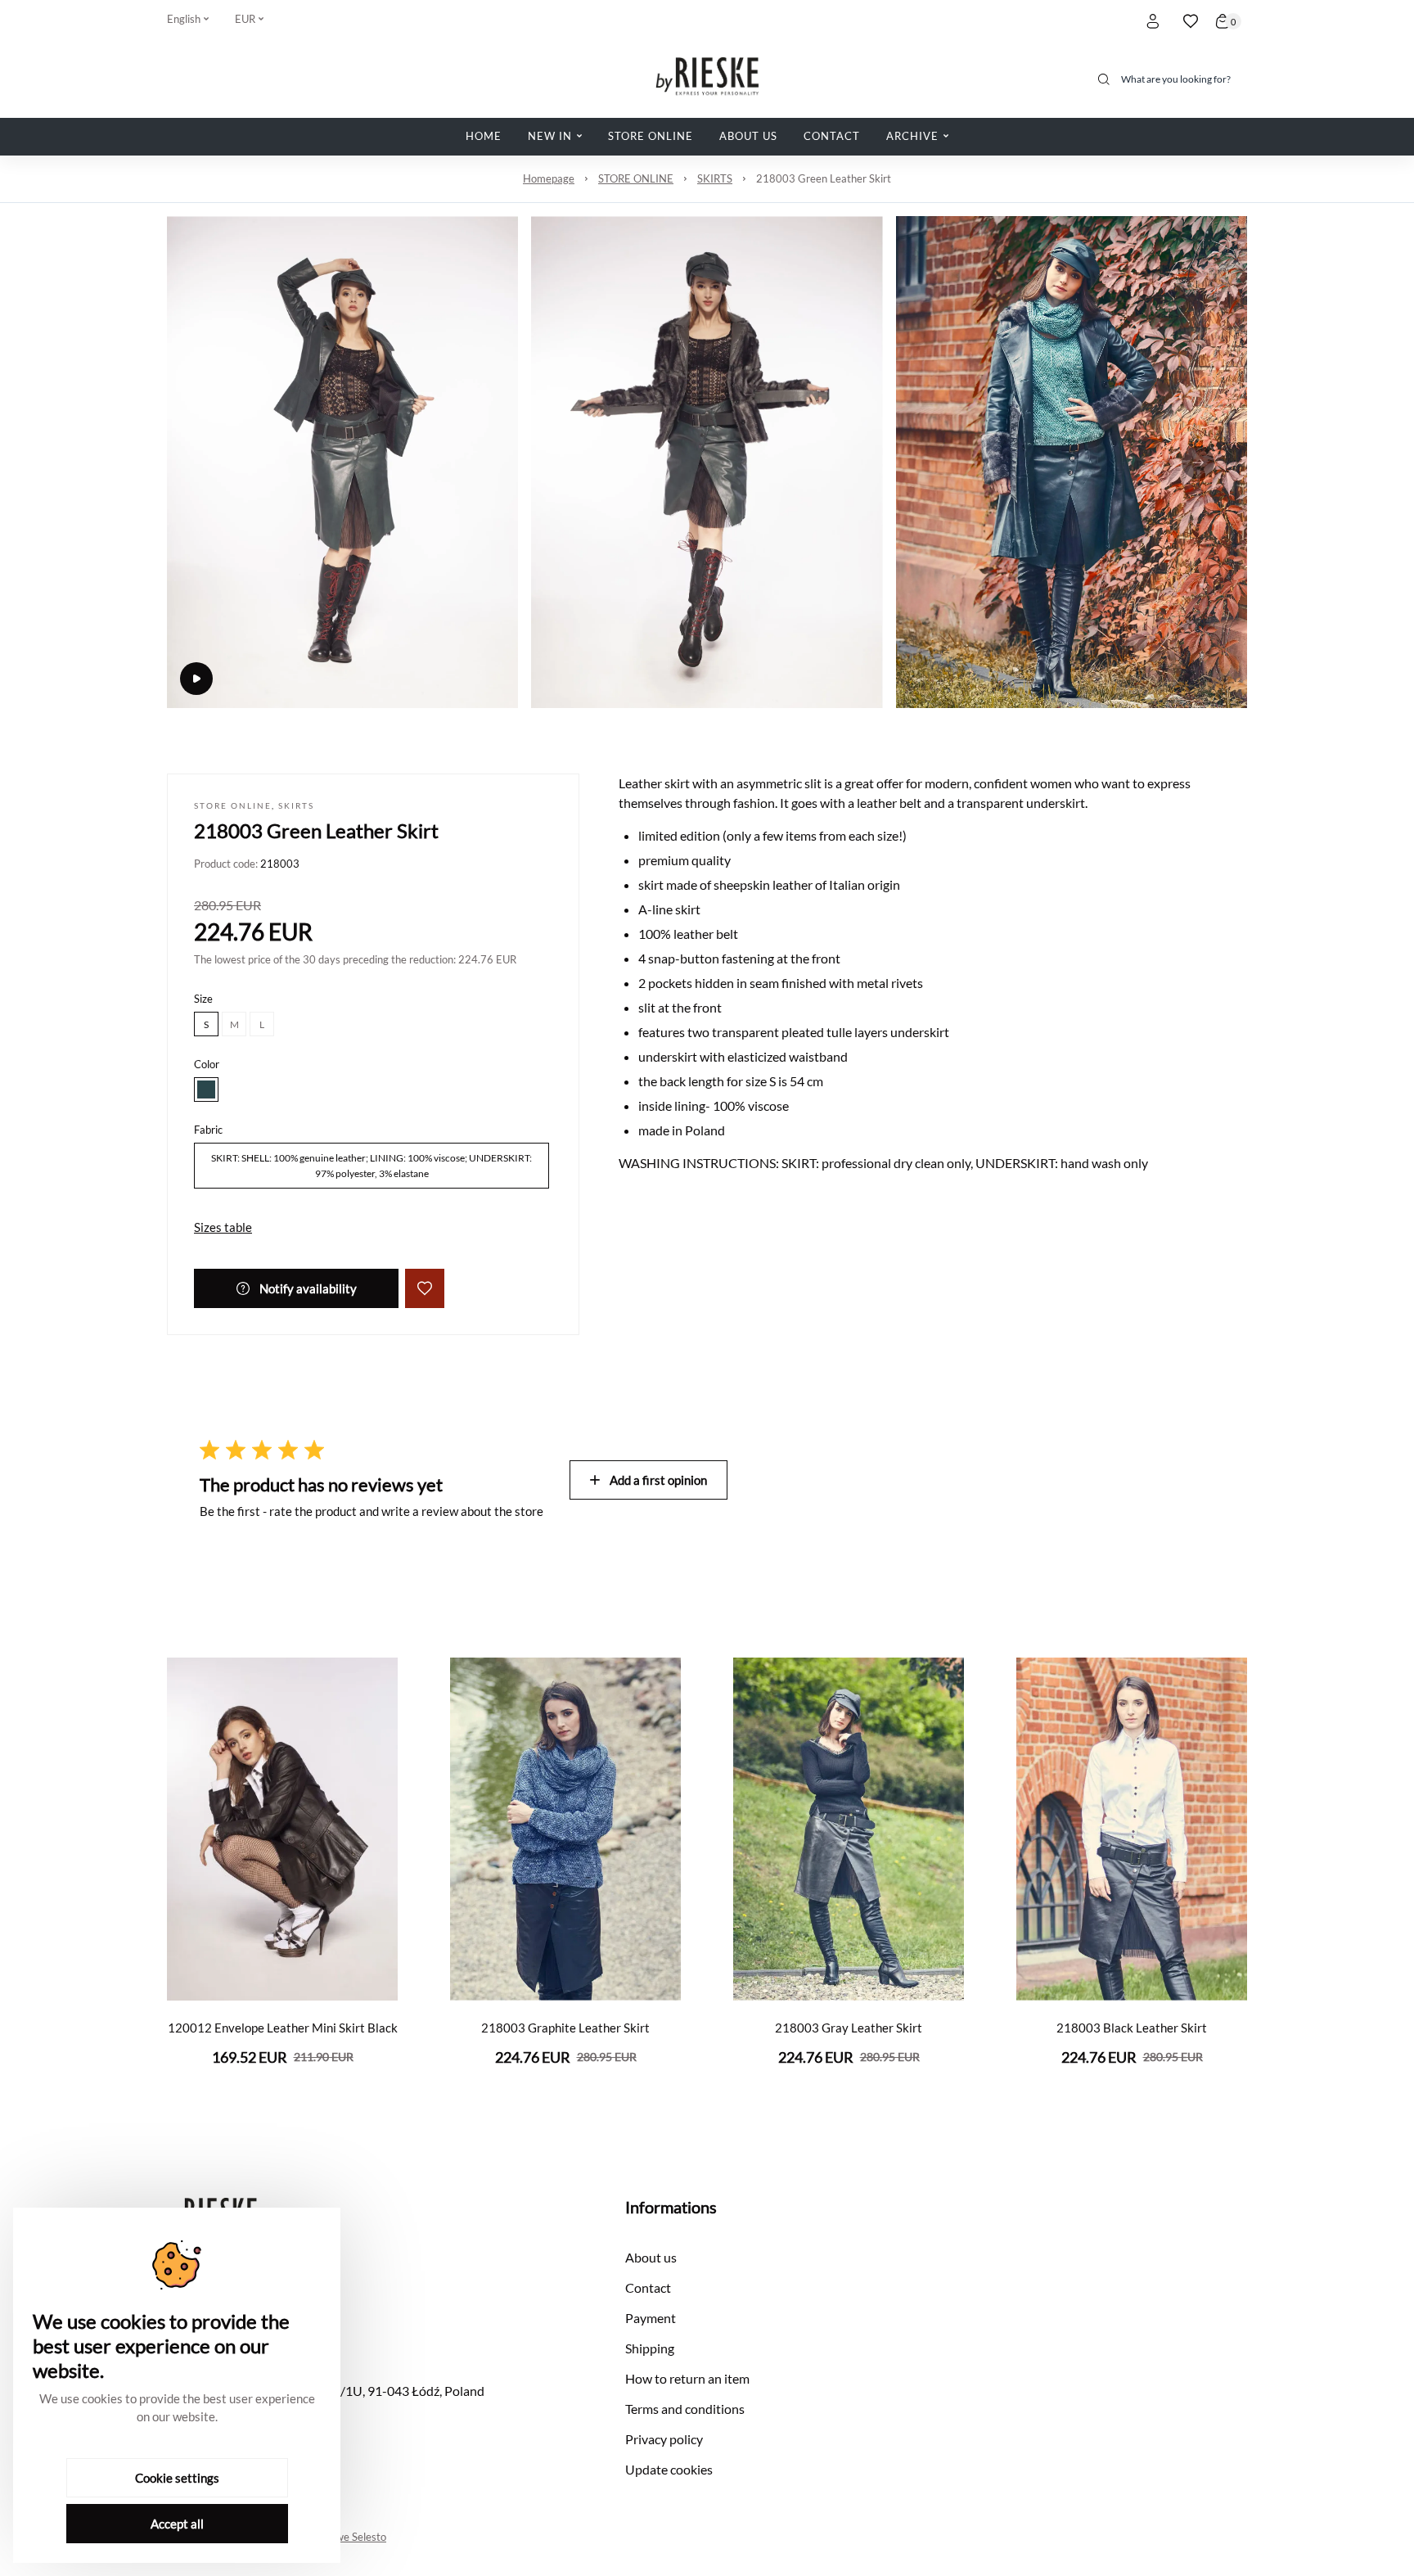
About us (651, 2257)
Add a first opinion (658, 1480)
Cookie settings (177, 2478)
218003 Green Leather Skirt (824, 178)
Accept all (177, 2524)
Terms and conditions (685, 2409)
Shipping (650, 2348)
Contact (648, 2287)
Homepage (549, 178)
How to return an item (687, 2378)
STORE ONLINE (636, 178)
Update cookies (669, 2469)
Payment (651, 2318)
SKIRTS (715, 178)
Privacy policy (664, 2439)
